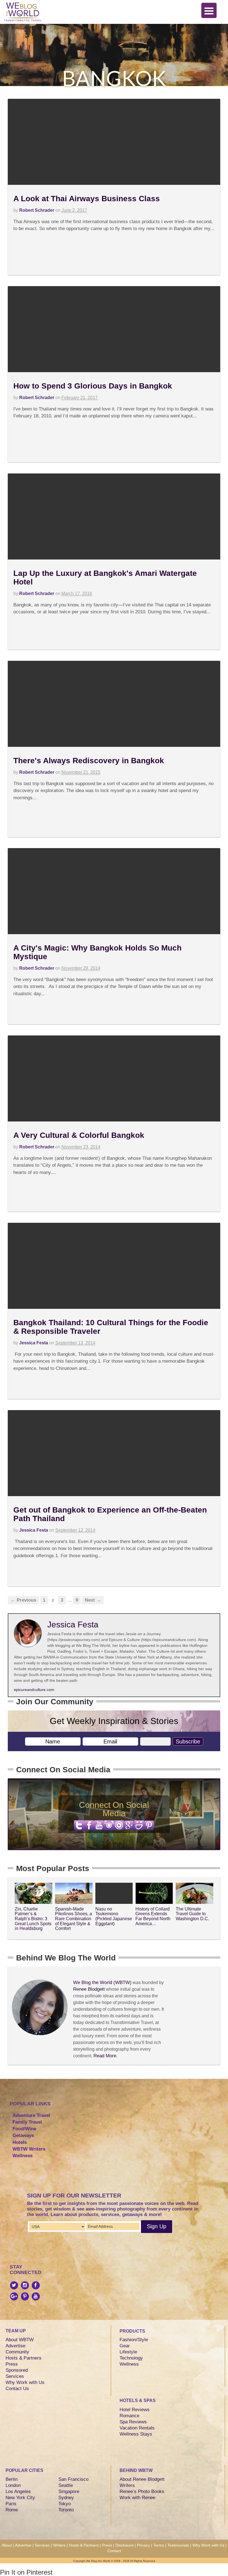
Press (12, 2364)
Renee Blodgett (89, 1989)
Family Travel (27, 2122)
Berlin (12, 2479)
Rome (12, 2510)
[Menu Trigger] (209, 10)
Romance (129, 2416)
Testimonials (178, 2545)
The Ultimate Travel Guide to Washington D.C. (192, 1914)
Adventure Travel (31, 2115)
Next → (93, 1600)
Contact (114, 2551)
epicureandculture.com (34, 1690)
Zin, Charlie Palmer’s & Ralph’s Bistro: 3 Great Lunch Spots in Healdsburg (33, 1919)
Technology (131, 2358)
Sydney (66, 2498)
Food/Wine (24, 2129)
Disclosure (125, 2545)
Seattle (66, 2485)
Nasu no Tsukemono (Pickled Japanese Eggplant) (114, 1916)
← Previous (23, 1600)
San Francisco (73, 2479)
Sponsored (17, 2370)
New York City (20, 2498)
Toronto (66, 2510)
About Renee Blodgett (142, 2479)
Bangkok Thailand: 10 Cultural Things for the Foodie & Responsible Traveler (111, 1327)
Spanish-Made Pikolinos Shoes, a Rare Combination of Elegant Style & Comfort (74, 1919)
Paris (11, 2504)
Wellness (23, 2156)
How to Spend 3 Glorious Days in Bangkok (93, 386)
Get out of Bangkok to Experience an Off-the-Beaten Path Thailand (110, 1514)
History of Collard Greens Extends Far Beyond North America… (153, 1916)
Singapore (69, 2491)
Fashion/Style (134, 2340)
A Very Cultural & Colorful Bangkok (79, 1135)
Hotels (20, 2142)
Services (15, 2376)
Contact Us (17, 2389)
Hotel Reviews (135, 2410)
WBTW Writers (29, 2149)
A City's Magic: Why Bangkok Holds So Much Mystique (97, 952)
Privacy (143, 2545)
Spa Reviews (133, 2422)
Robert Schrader (37, 210)
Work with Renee (137, 2498)
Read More (105, 2056)
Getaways (23, 2135)
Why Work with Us (25, 2382)
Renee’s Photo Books (142, 2491)
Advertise (15, 2346)
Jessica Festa (34, 1343)
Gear (125, 2346)
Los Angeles (18, 2491)
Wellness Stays (136, 2434)
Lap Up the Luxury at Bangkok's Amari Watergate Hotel (105, 578)
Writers (127, 2485)
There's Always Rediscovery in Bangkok (89, 761)
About (7, 2545)
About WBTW (20, 2340)
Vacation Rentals (137, 2428)
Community (17, 2352)
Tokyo (65, 2504)
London (13, 2485)
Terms (159, 2545)
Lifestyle (128, 2352)
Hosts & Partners (23, 2358)
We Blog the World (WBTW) (102, 1983)
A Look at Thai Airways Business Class (87, 199)
